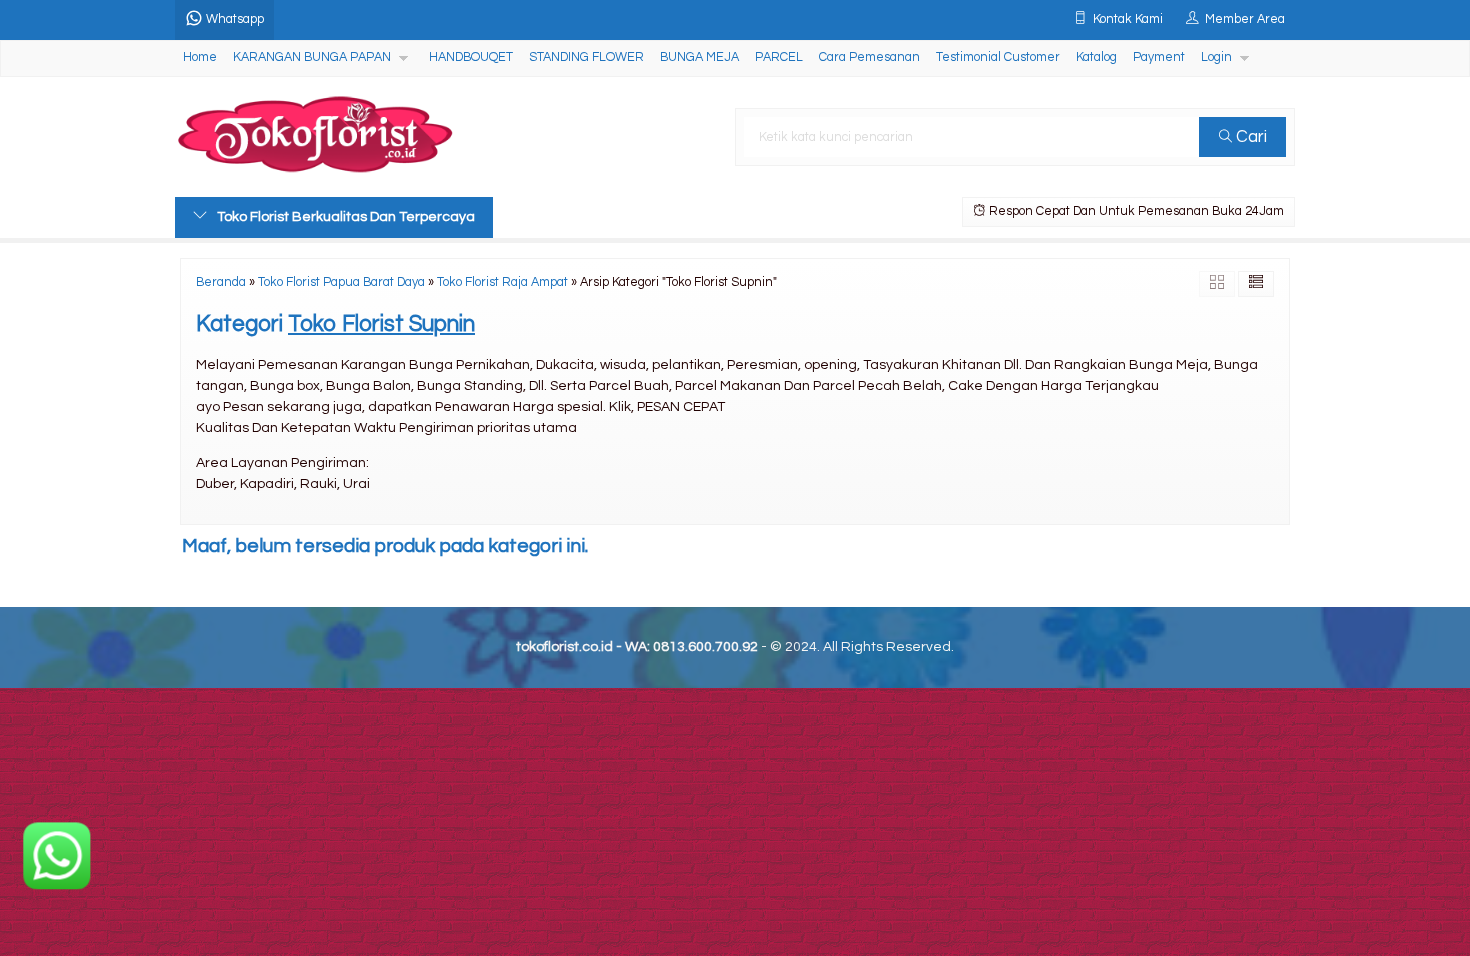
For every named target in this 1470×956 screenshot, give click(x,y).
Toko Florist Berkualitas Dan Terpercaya (346, 217)
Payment (1159, 57)
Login (1216, 57)
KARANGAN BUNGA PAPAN (312, 57)
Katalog (1096, 57)
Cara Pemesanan (869, 57)
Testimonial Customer (998, 57)
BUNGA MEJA (699, 57)
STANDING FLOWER (586, 57)
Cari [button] (1249, 137)
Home (200, 57)
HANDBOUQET (471, 57)
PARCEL (779, 57)
